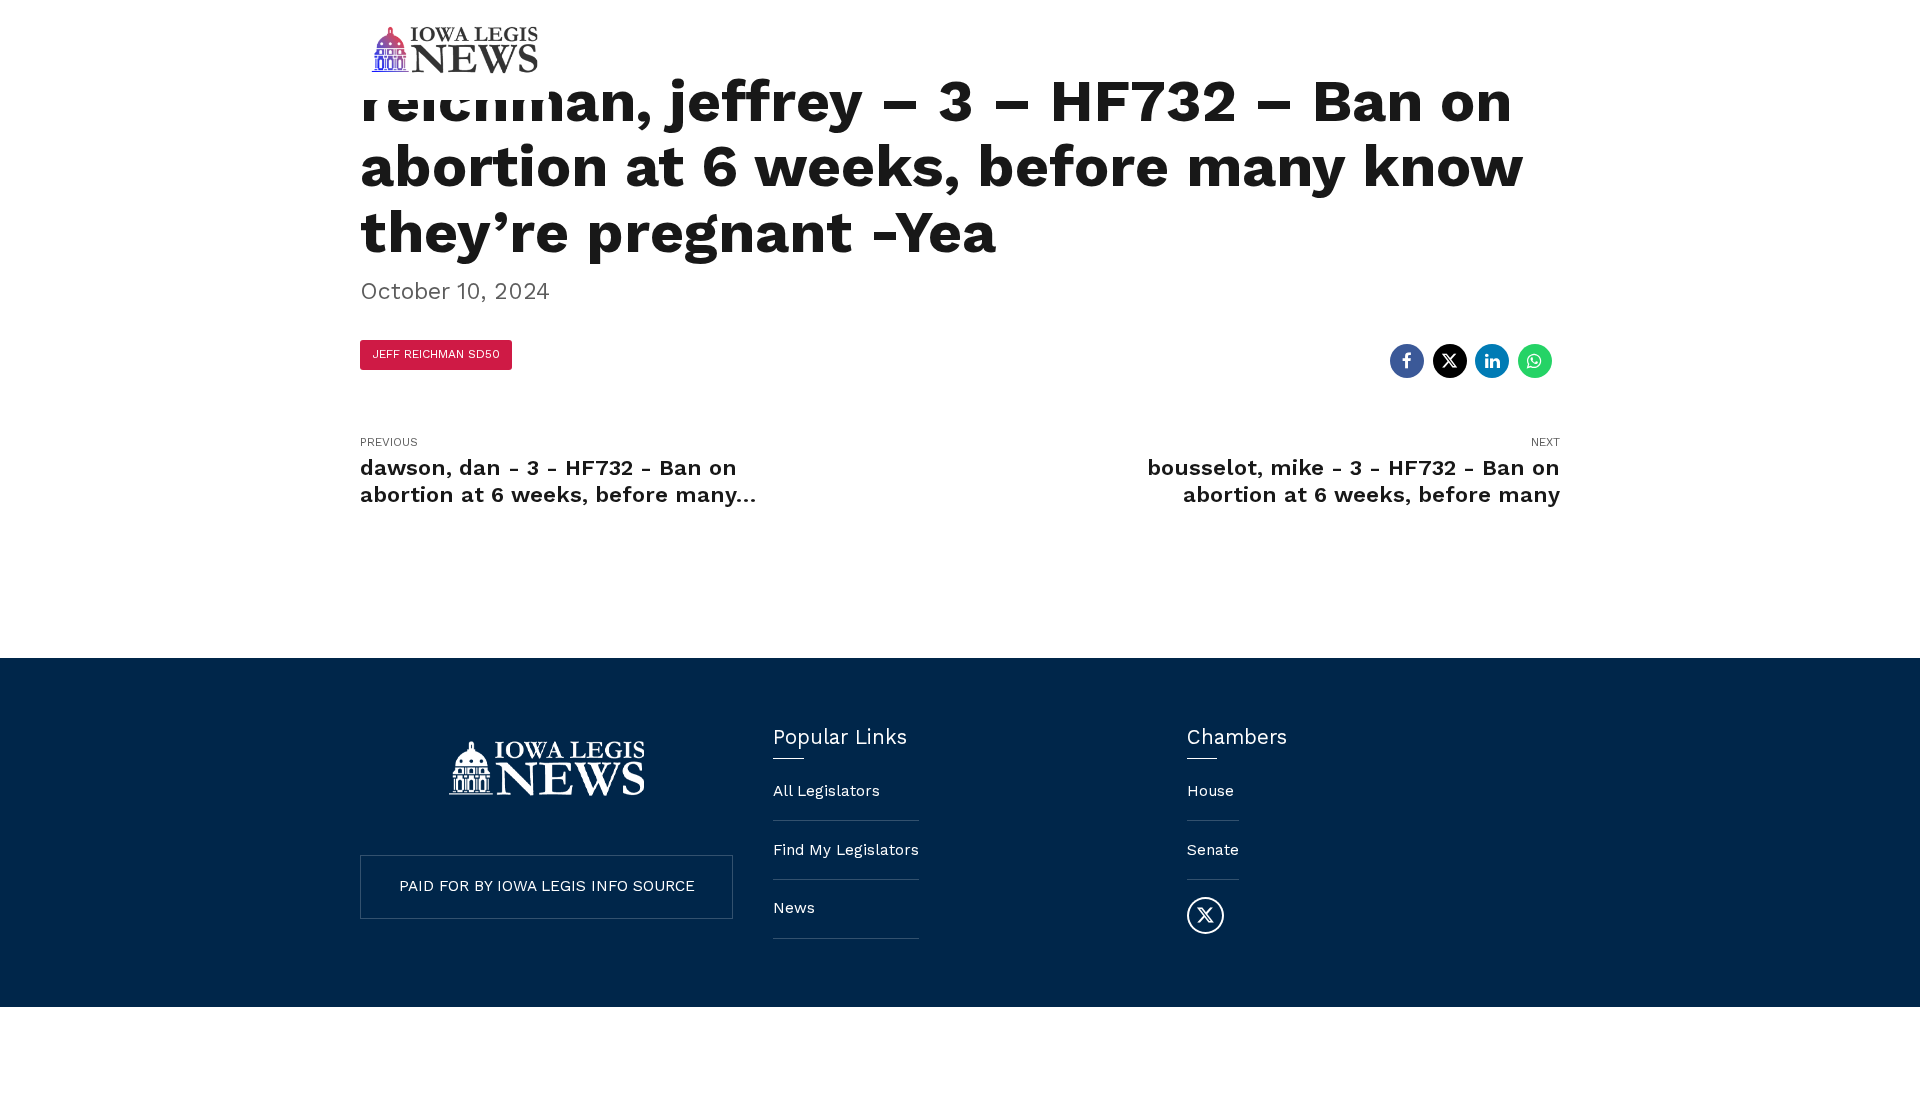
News (1459, 50)
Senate (1213, 850)
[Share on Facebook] (1407, 361)
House (1210, 791)
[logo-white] (546, 768)
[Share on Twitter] (1450, 361)
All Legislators (826, 791)
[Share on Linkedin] (1492, 361)
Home (1041, 50)
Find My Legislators (1184, 50)
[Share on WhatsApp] (1535, 361)
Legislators (1347, 50)
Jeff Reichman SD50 (436, 354)
